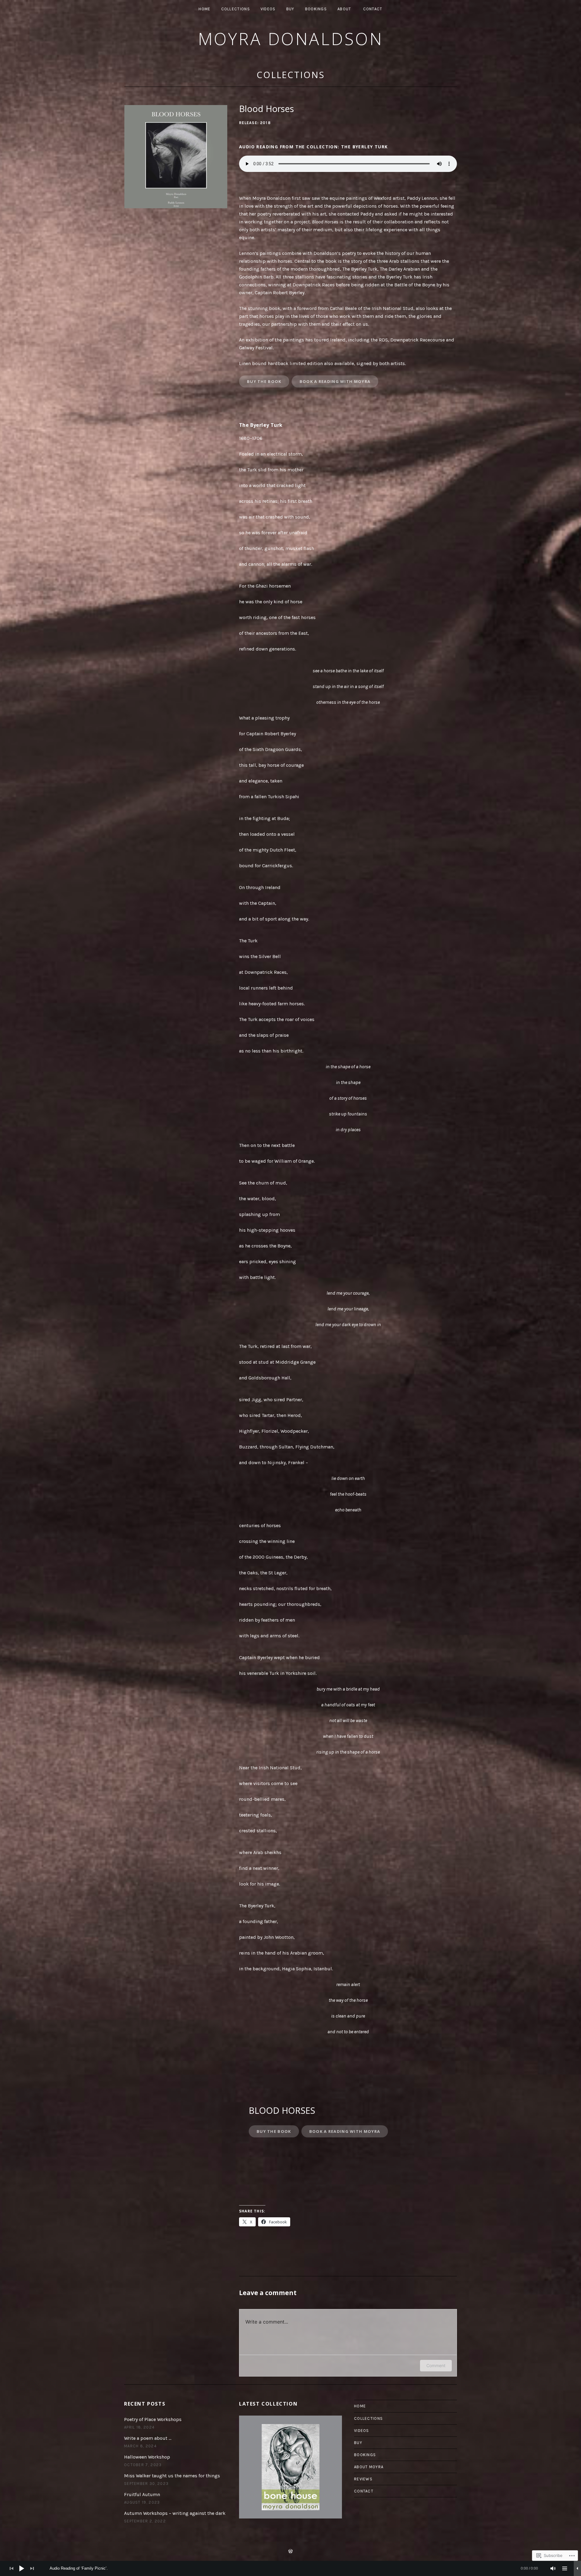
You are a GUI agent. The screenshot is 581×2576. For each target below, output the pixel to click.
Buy (290, 9)
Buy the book (274, 2131)
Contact (373, 9)
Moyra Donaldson (291, 39)
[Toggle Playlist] (565, 2568)
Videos (268, 9)
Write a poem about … (148, 2438)
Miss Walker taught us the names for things (172, 2476)
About (344, 9)
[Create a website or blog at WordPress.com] (290, 2552)
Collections (236, 9)
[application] (290, 2568)
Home (204, 9)
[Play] (22, 2568)
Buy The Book (264, 381)
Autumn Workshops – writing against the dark (175, 2513)
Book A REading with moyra (335, 381)
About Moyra (369, 2467)
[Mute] (553, 2568)
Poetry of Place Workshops (153, 2419)
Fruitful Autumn (142, 2494)
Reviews (363, 2479)
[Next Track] (32, 2568)
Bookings (316, 9)
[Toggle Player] (577, 2568)
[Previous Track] (11, 2568)
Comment (436, 2365)
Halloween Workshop (147, 2457)
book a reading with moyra (345, 2131)
